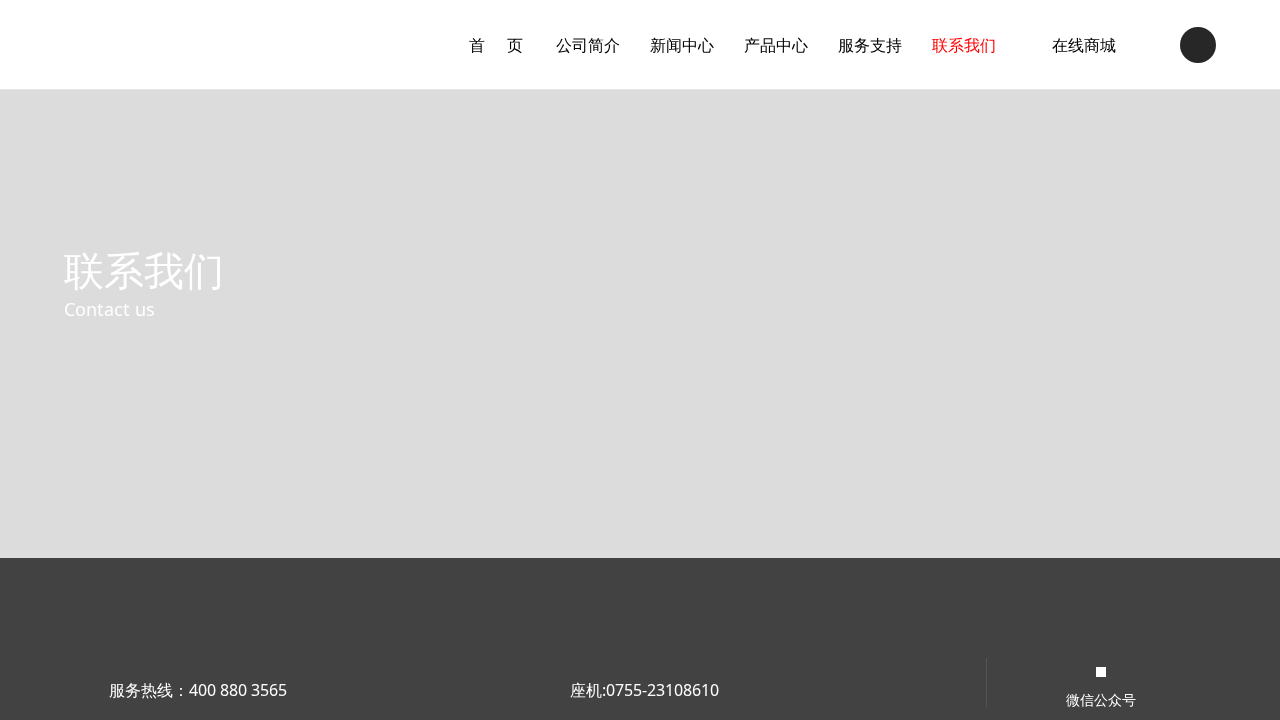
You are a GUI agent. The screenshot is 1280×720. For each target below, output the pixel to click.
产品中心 (776, 45)
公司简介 (588, 45)
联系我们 (964, 45)
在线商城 (1084, 45)
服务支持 (870, 45)
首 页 (497, 45)
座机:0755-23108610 (644, 690)
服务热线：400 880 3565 (198, 690)
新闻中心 (682, 45)
